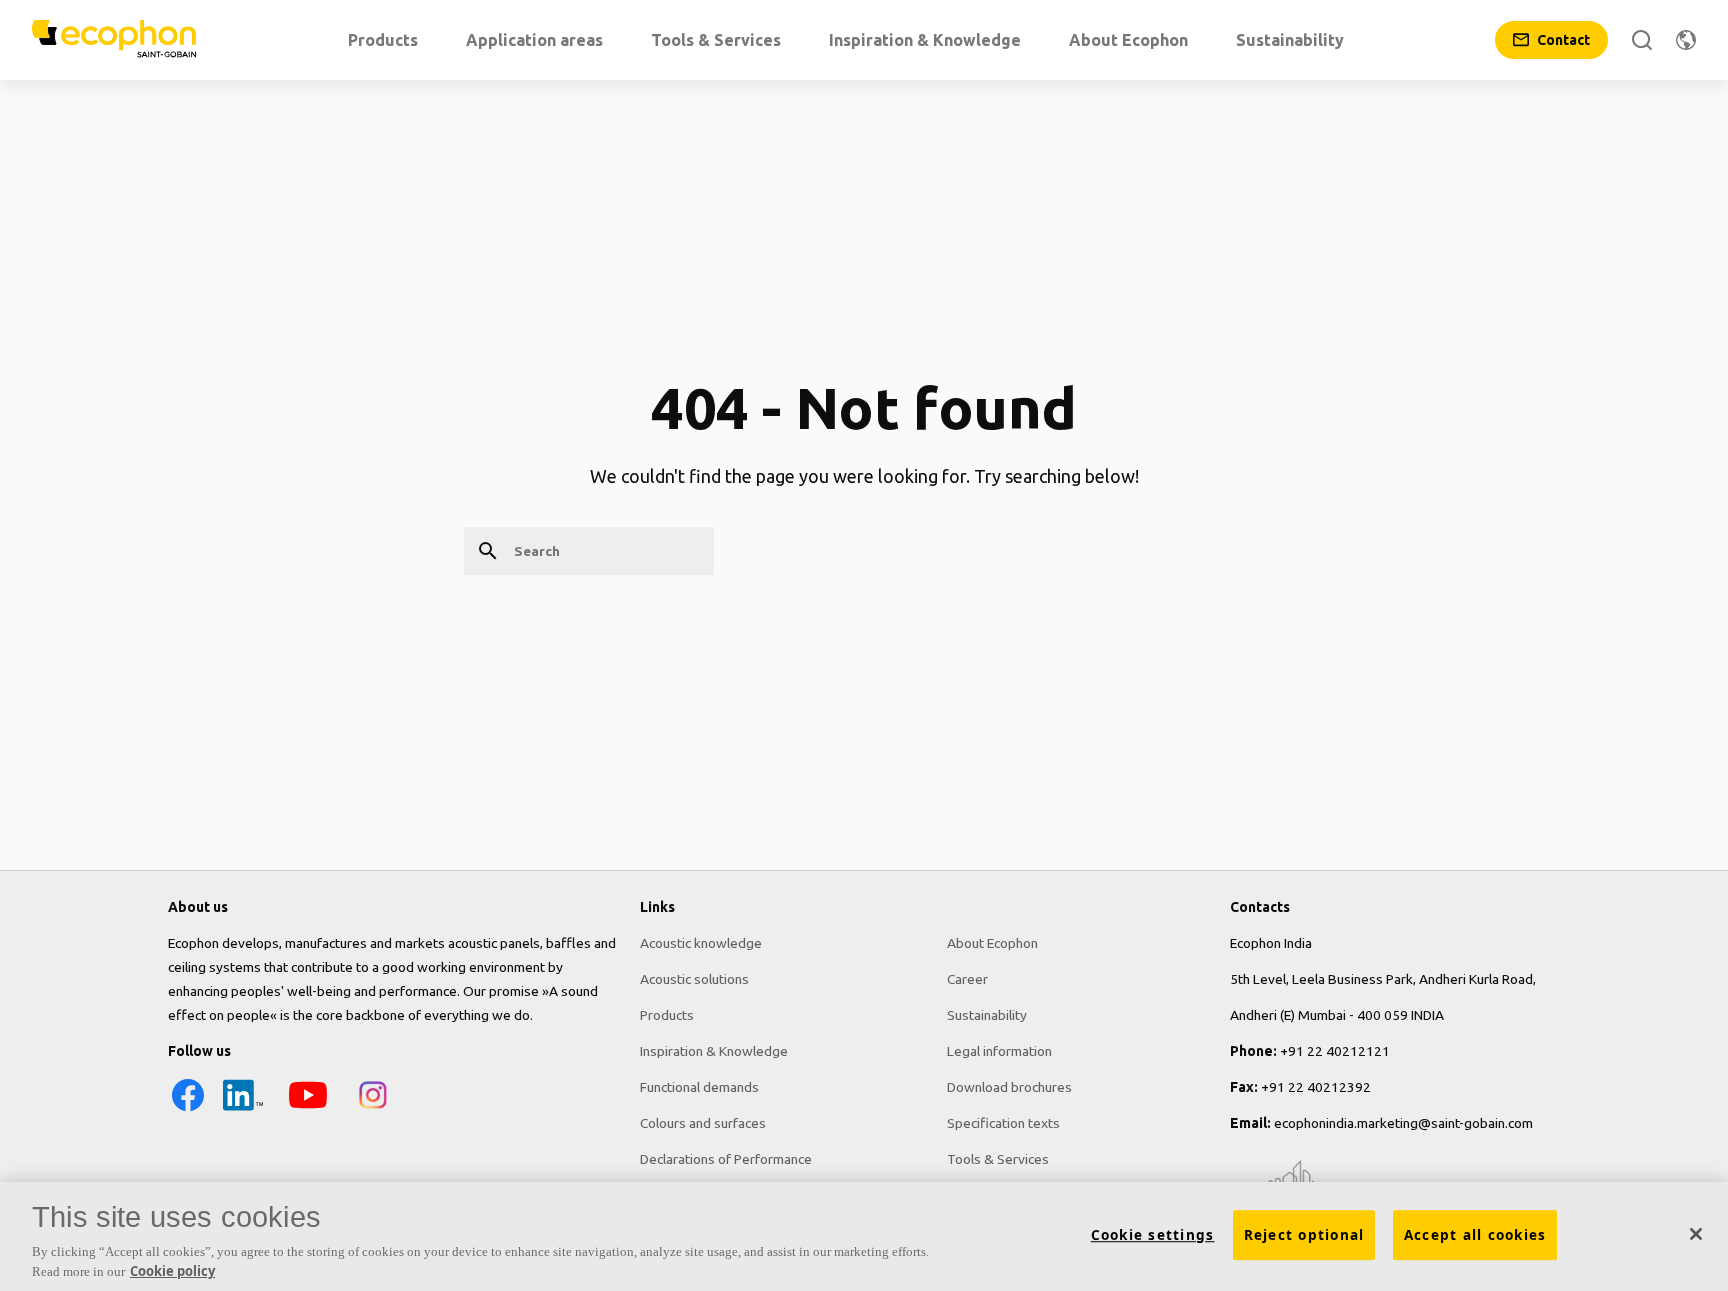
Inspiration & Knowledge (714, 1051)
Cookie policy (172, 1270)
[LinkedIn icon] (243, 1110)
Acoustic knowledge (701, 943)
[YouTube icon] (308, 1110)
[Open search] (1642, 40)
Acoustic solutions (694, 979)
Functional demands (699, 1087)
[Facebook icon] (188, 1110)
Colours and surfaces (703, 1123)
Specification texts (1003, 1123)
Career (967, 979)
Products (667, 1015)
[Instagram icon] (373, 1110)
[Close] (1696, 1234)
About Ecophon (992, 943)
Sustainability (987, 1015)
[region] (864, 1236)
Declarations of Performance (726, 1159)
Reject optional (1304, 1235)
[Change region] (1686, 40)
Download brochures (1009, 1087)
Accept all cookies (1475, 1235)
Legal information (999, 1051)
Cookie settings (1153, 1235)
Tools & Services (998, 1159)
